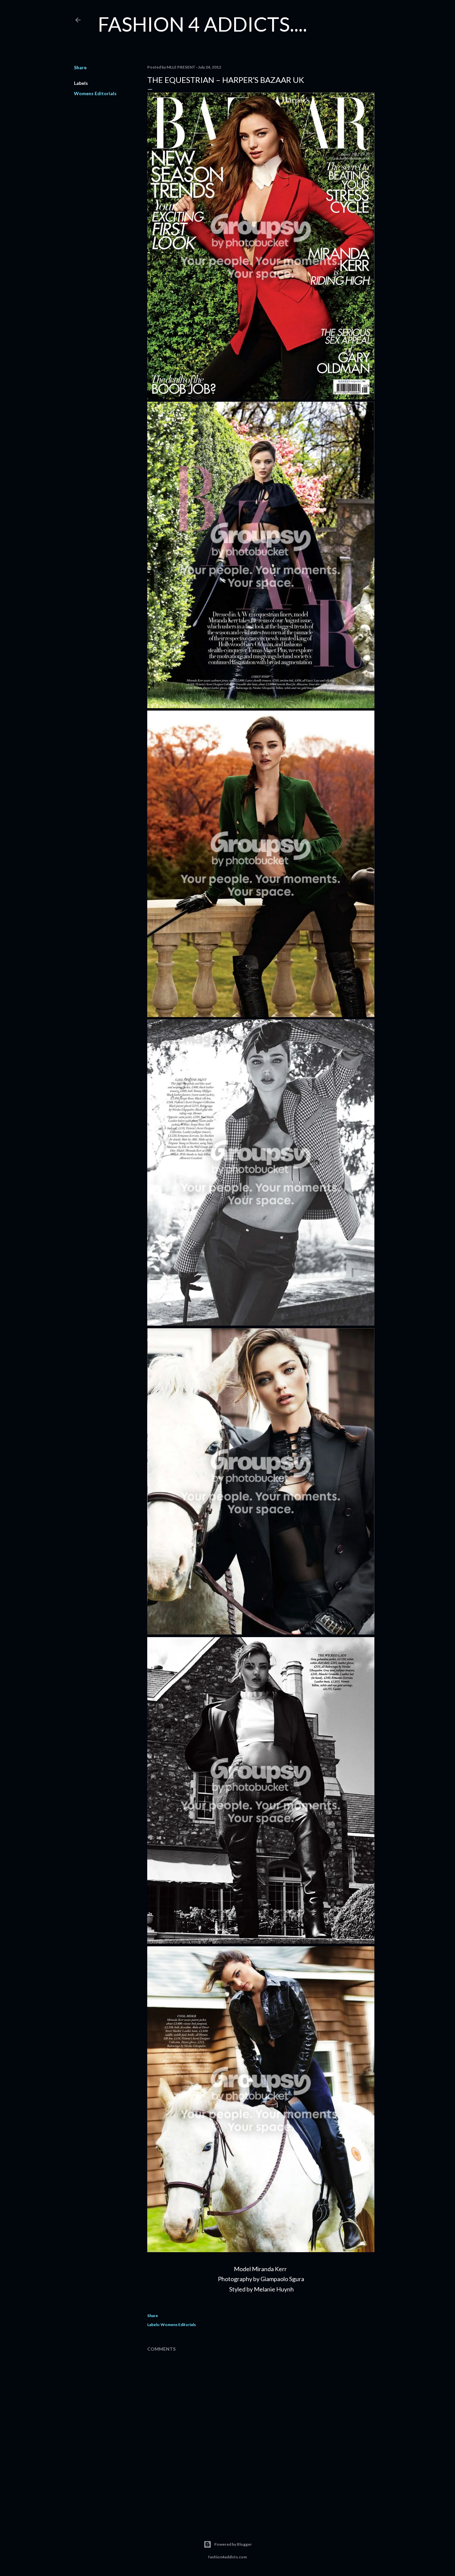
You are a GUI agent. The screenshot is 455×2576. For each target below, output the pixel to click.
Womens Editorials (95, 93)
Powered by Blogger (233, 2544)
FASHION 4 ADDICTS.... (203, 24)
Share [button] (80, 67)
